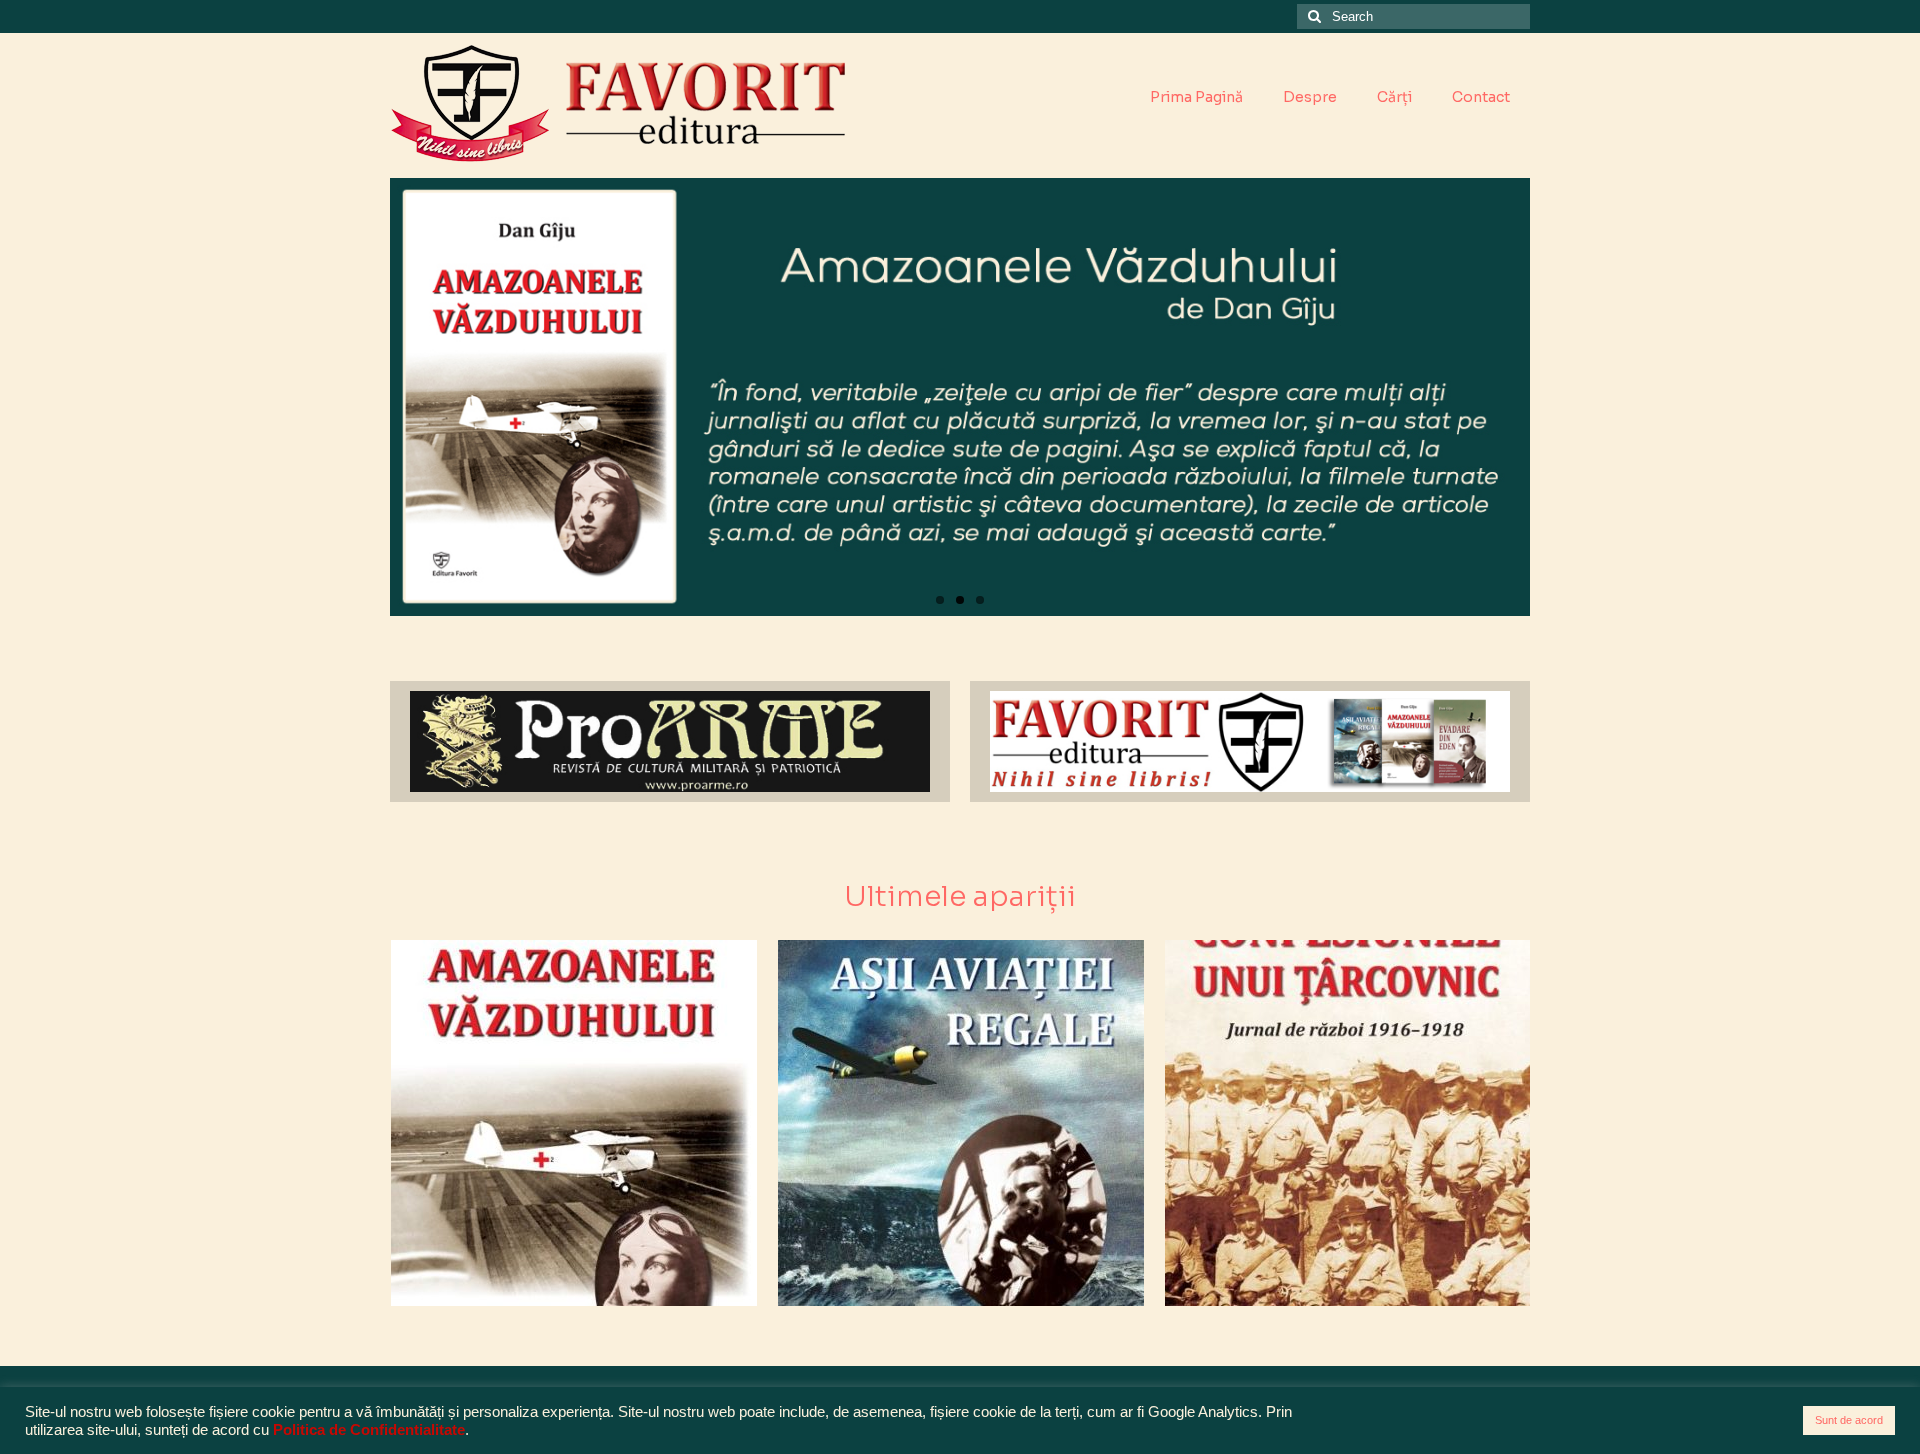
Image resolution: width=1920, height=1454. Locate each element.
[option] (573, 1123)
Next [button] (1512, 1122)
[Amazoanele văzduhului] (574, 1123)
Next (1547, 397)
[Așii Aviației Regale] (961, 1123)
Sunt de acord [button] (1849, 1420)
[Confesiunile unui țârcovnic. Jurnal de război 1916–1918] (1348, 1123)
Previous (372, 397)
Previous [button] (407, 1122)
